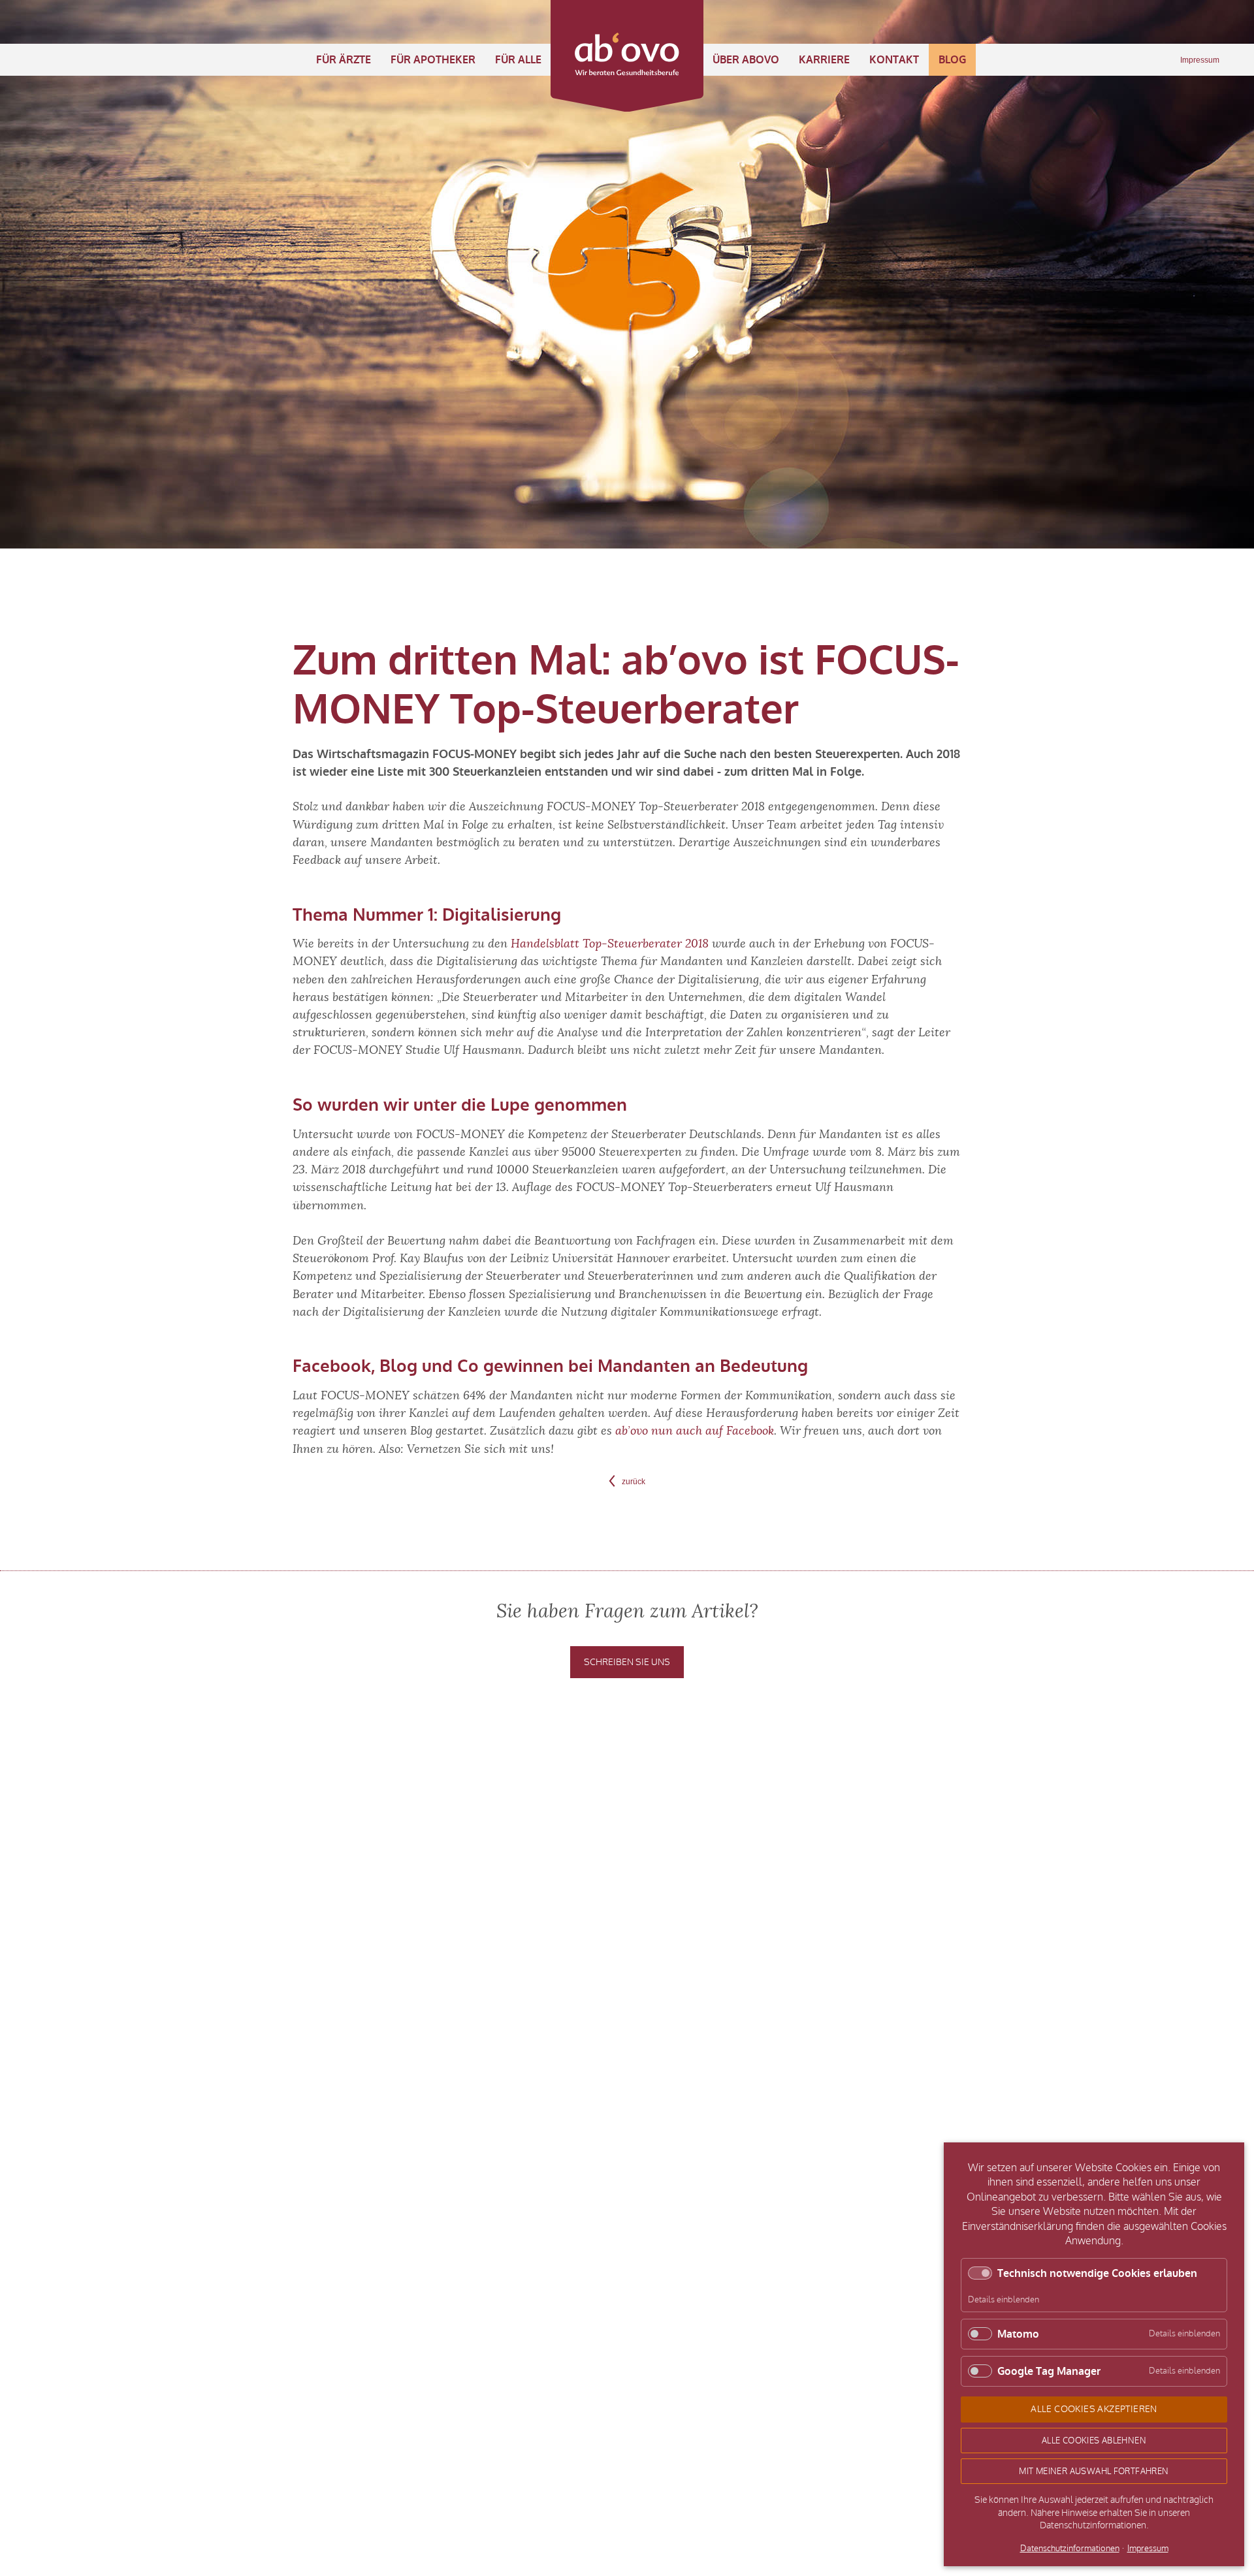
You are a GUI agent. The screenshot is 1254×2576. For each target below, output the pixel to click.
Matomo (1018, 2334)
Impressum (1200, 60)
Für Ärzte (344, 60)
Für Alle (518, 60)
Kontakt (894, 60)
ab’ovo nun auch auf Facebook (695, 1431)
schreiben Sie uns (627, 1662)
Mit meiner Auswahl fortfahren (1094, 2471)
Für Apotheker (433, 60)
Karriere (824, 60)
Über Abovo (746, 60)
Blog (952, 60)
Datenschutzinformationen (1070, 2549)
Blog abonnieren (891, 1775)
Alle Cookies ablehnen (1094, 2441)
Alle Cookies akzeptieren (1094, 2409)
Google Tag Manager (1049, 2371)
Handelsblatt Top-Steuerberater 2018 (610, 944)
